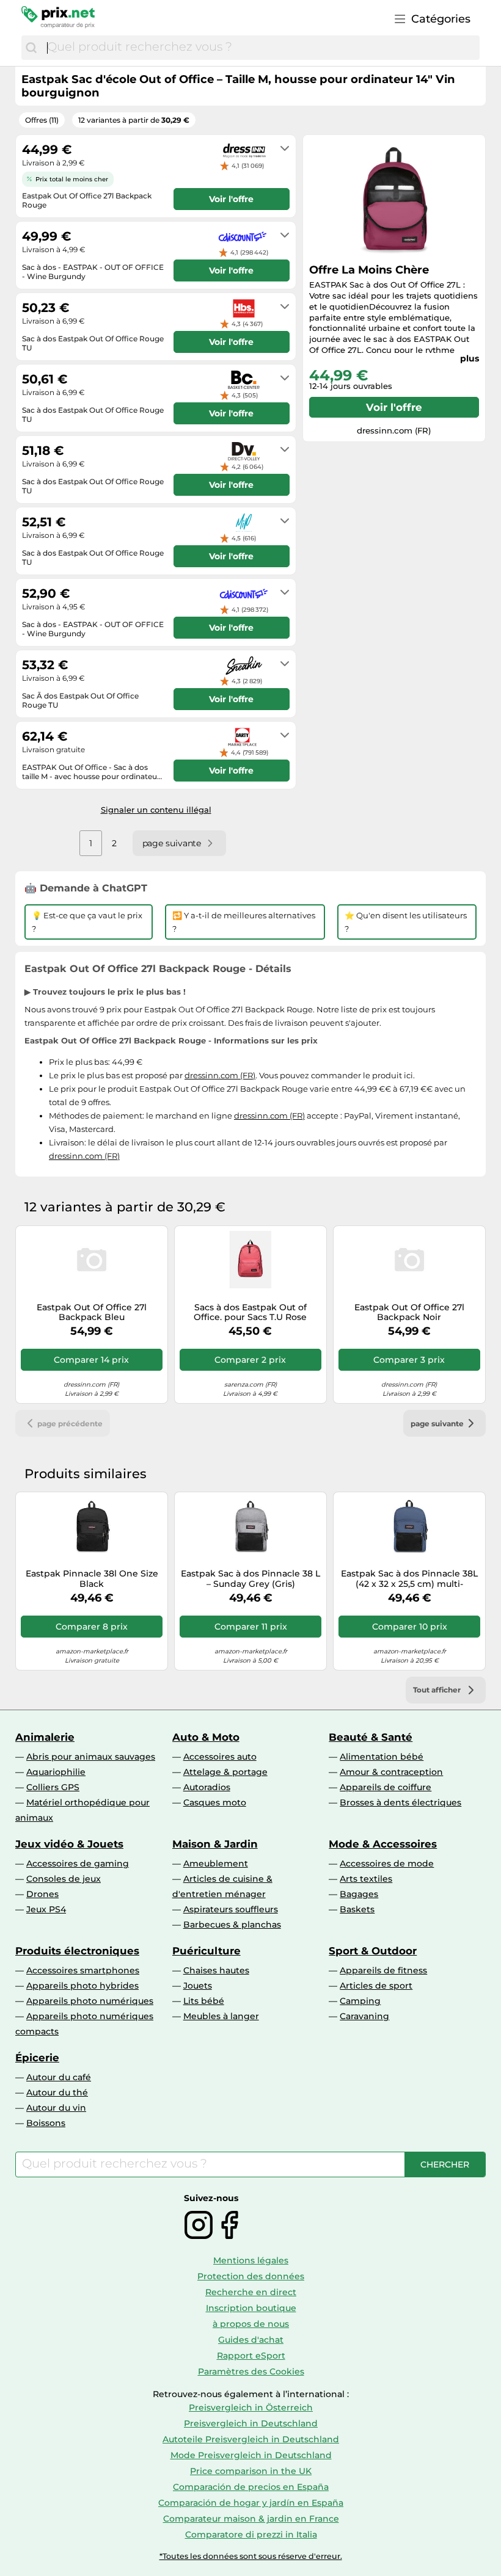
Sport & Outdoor (373, 1951)
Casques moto (215, 1802)
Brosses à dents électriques (400, 1802)
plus (470, 358)
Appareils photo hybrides (82, 1986)
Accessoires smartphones (83, 1970)
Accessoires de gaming (78, 1863)
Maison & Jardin (215, 1844)
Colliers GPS (53, 1787)
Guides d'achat (251, 2340)
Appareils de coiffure (386, 1787)
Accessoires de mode (387, 1863)
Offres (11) (42, 120)
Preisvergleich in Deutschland (251, 2423)
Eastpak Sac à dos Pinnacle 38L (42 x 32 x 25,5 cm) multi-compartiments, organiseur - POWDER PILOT (409, 1579)
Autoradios (207, 1787)
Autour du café (59, 2077)
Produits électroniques (77, 1951)
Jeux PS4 (46, 1909)
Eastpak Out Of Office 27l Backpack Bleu (92, 1313)
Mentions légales (251, 2260)
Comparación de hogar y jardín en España (251, 2503)
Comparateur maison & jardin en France (251, 2519)
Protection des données (251, 2276)
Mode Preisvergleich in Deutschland (251, 2455)
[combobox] (260, 48)
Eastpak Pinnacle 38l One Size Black (92, 1579)
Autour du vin (56, 2108)
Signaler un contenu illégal (156, 810)
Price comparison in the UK (251, 2471)
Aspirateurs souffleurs (231, 1909)
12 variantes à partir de (134, 120)
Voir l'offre (394, 407)
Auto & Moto (206, 1737)
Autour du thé (57, 2092)
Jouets (198, 1986)
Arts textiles (366, 1879)
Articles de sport (376, 1986)
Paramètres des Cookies (251, 2371)
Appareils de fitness (383, 1970)
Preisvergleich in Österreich (251, 2407)
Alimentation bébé (382, 1757)
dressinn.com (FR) (220, 1075)
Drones (42, 1894)
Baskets (357, 1909)
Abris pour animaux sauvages (91, 1757)
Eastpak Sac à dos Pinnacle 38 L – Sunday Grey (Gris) (250, 1579)
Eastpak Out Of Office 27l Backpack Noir (409, 1313)
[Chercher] (31, 48)
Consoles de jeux (64, 1879)
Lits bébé (204, 2001)
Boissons (46, 2123)
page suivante (437, 1424)
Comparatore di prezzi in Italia (251, 2534)
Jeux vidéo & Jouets (69, 1844)
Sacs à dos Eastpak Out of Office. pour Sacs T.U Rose (250, 1313)
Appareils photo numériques (90, 2001)
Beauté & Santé (371, 1737)
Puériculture (207, 1951)
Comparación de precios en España (251, 2487)
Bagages (359, 1894)
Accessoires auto (220, 1757)
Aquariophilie (56, 1772)
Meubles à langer (221, 2016)
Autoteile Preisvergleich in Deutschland (251, 2439)
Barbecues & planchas (232, 1925)
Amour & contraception (391, 1772)
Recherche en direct (251, 2292)
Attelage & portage (225, 1772)
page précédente (70, 1424)
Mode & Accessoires (383, 1844)
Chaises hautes (216, 1970)
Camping (360, 2001)
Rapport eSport (251, 2356)
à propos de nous (251, 2324)
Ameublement (216, 1863)
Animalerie (45, 1737)
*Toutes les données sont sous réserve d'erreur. (251, 2556)
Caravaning (364, 2016)
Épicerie (37, 2058)
